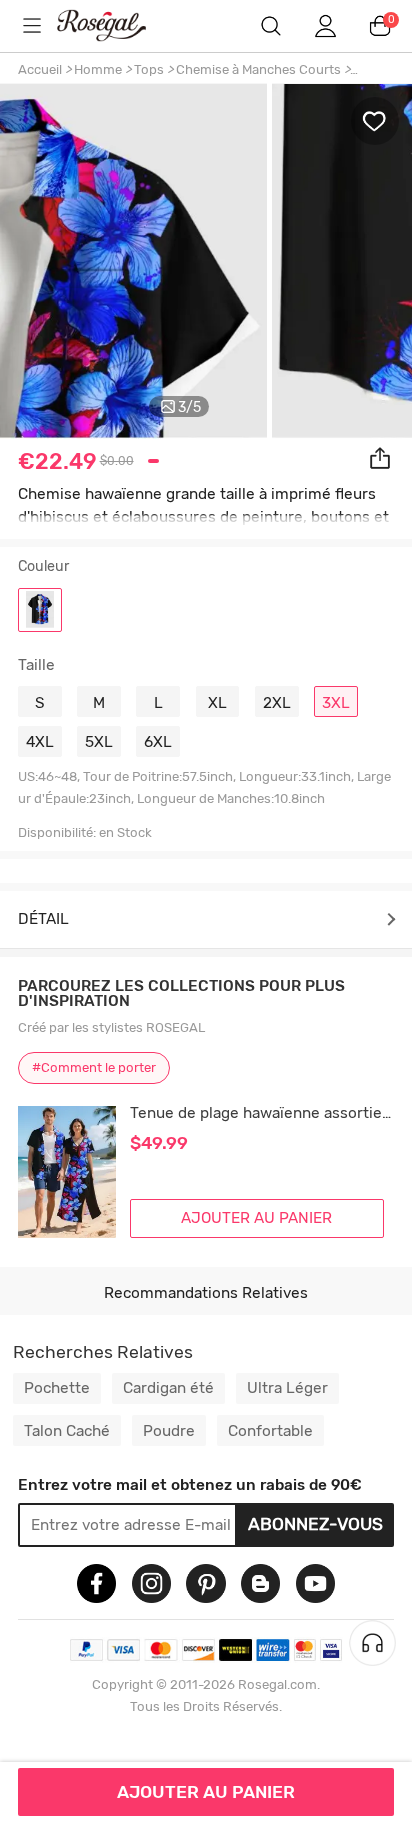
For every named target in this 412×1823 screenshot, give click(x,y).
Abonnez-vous (315, 1524)
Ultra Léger (287, 1388)
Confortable (270, 1431)
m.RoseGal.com (115, 25)
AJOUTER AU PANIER (206, 1792)
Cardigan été (168, 1388)
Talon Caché (67, 1431)
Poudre (169, 1431)
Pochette (57, 1388)
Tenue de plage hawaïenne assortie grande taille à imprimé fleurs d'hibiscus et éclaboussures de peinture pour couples (262, 1113)
